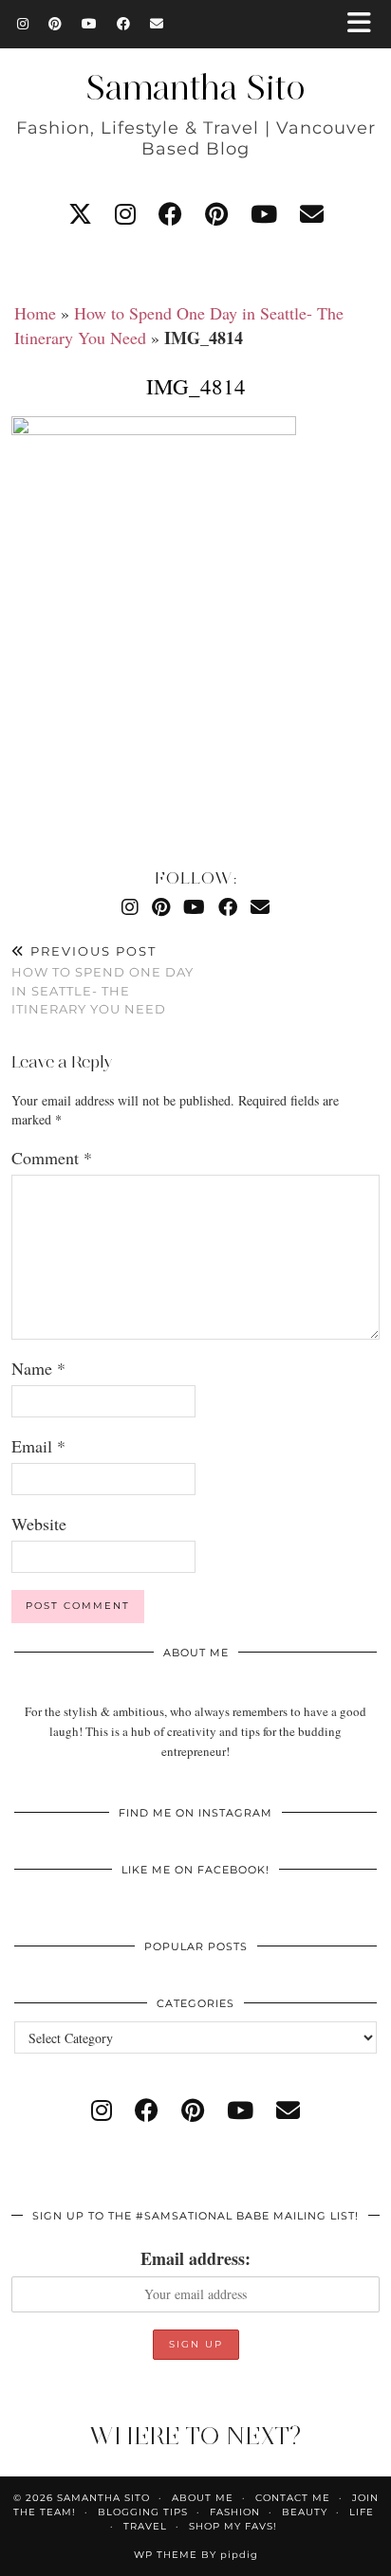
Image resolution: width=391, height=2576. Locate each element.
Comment (52, 1158)
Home (35, 313)
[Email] (157, 24)
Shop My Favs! (233, 2526)
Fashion (235, 2512)
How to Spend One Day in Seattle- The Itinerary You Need (102, 980)
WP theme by (196, 2555)
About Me (203, 2498)
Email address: (195, 2258)
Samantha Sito (195, 87)
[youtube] (264, 214)
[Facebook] (124, 24)
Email (38, 1446)
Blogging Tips (143, 2512)
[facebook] (170, 214)
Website (39, 1524)
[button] (365, 24)
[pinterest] (216, 214)
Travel (145, 2526)
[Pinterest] (56, 24)
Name (38, 1368)
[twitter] (80, 214)
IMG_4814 (196, 386)
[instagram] (125, 214)
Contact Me (293, 2498)
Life (362, 2512)
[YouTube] (90, 24)
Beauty (305, 2512)
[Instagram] (23, 24)
